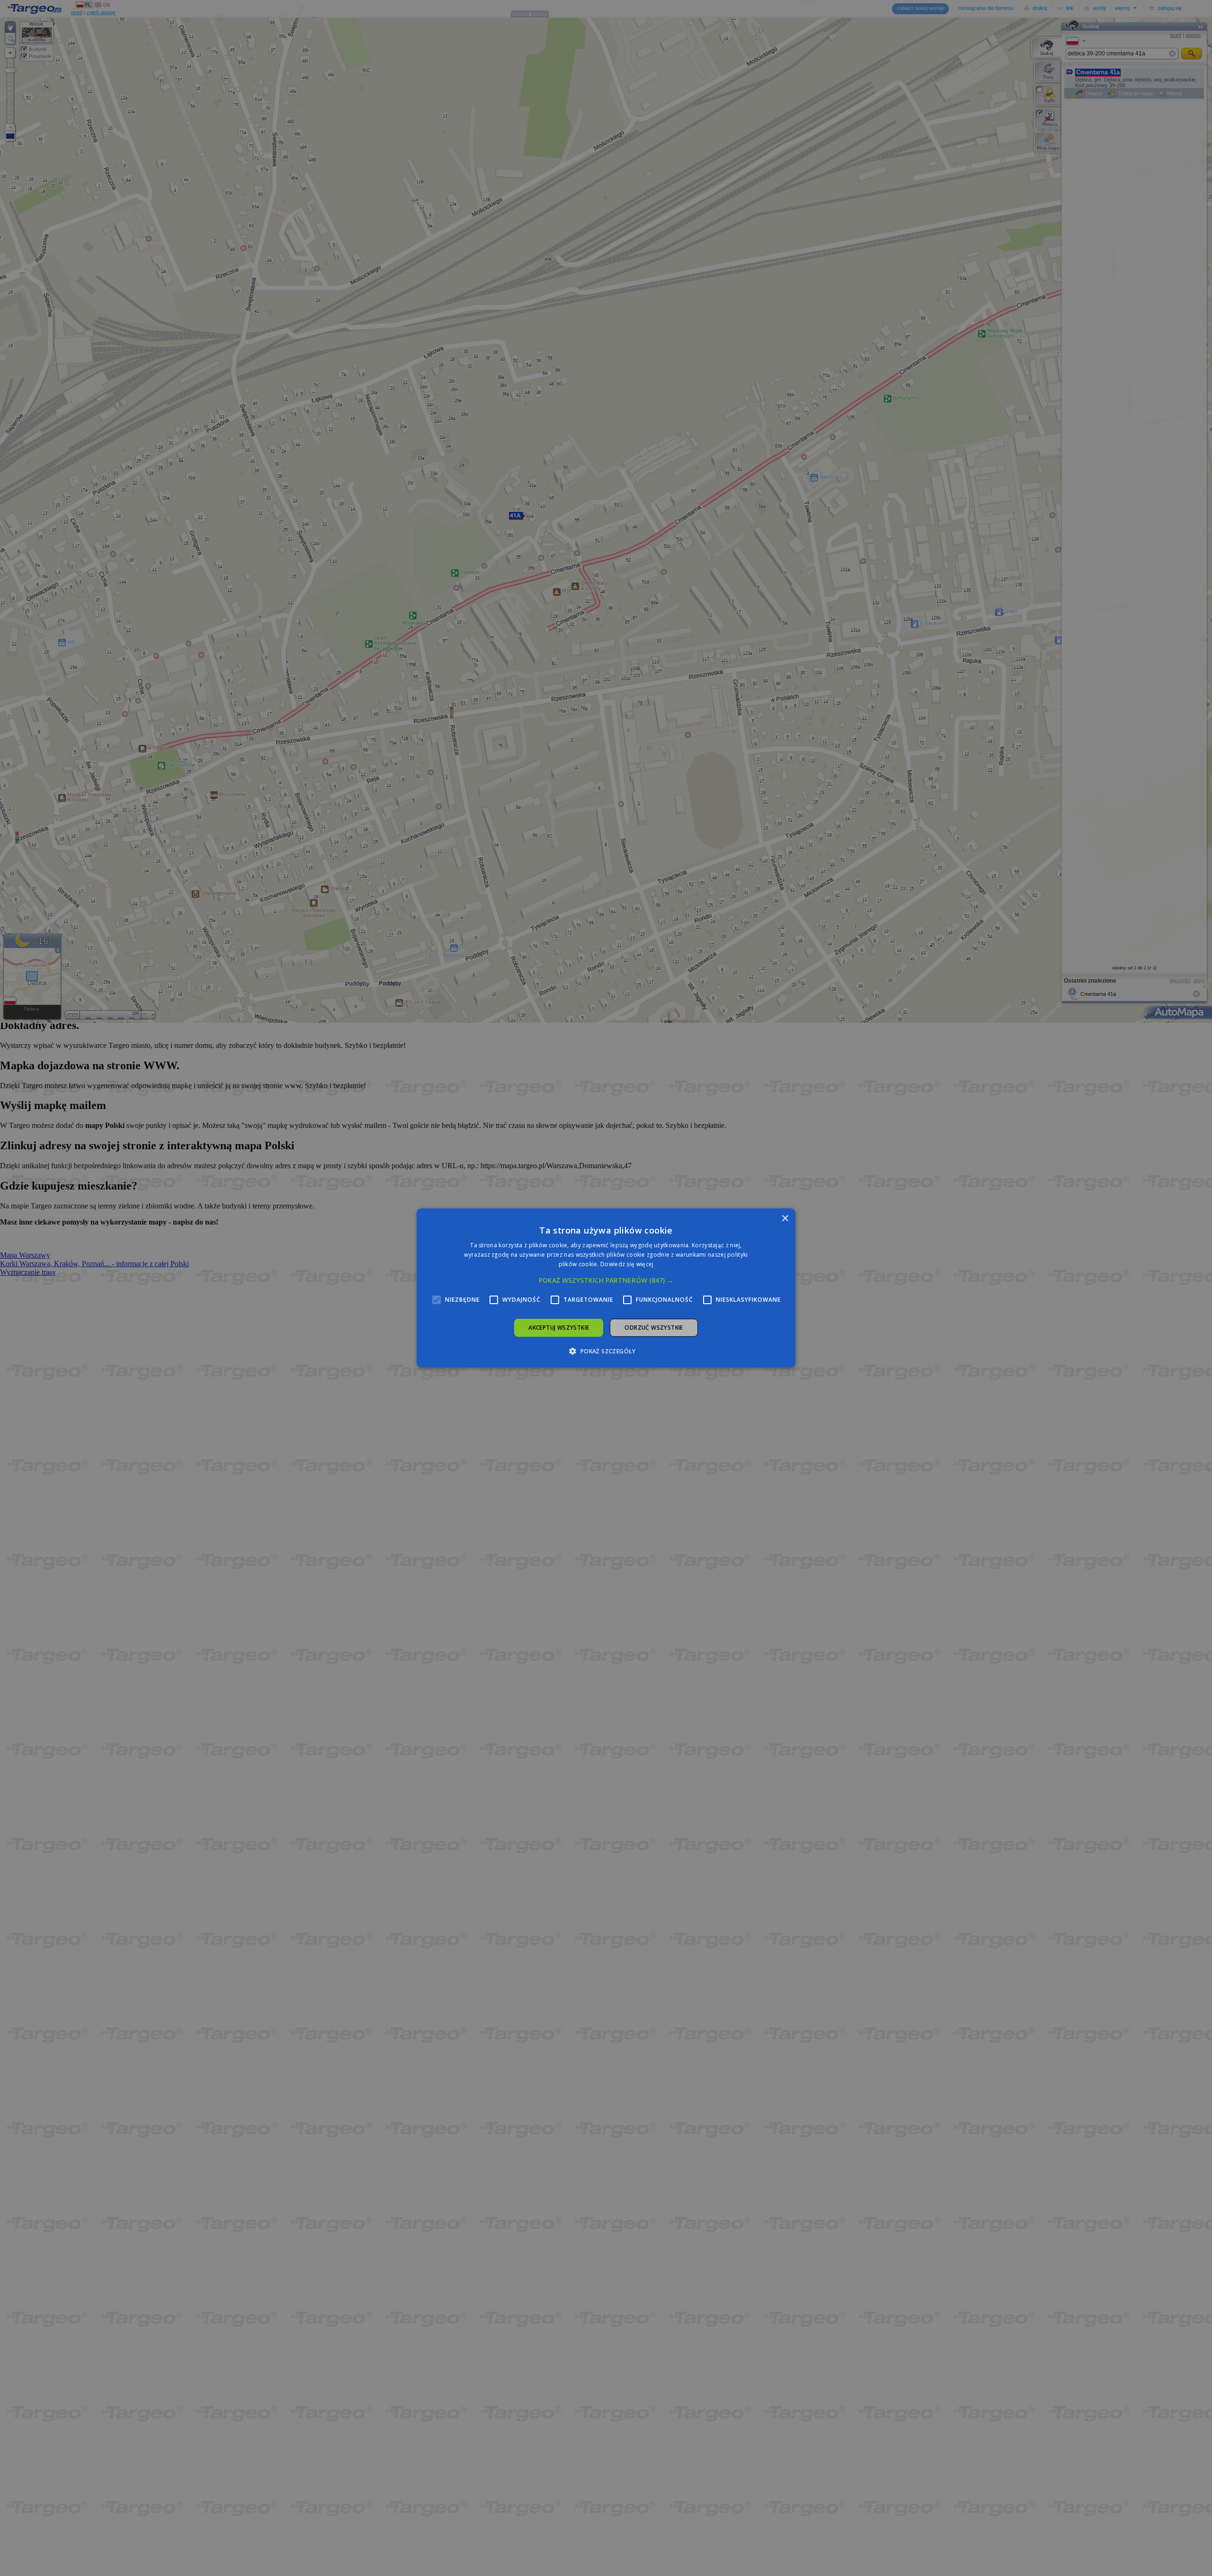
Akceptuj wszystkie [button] (559, 1328)
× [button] (785, 1219)
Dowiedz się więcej (627, 1264)
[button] (606, 1280)
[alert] (606, 1288)
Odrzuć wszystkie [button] (654, 1328)
